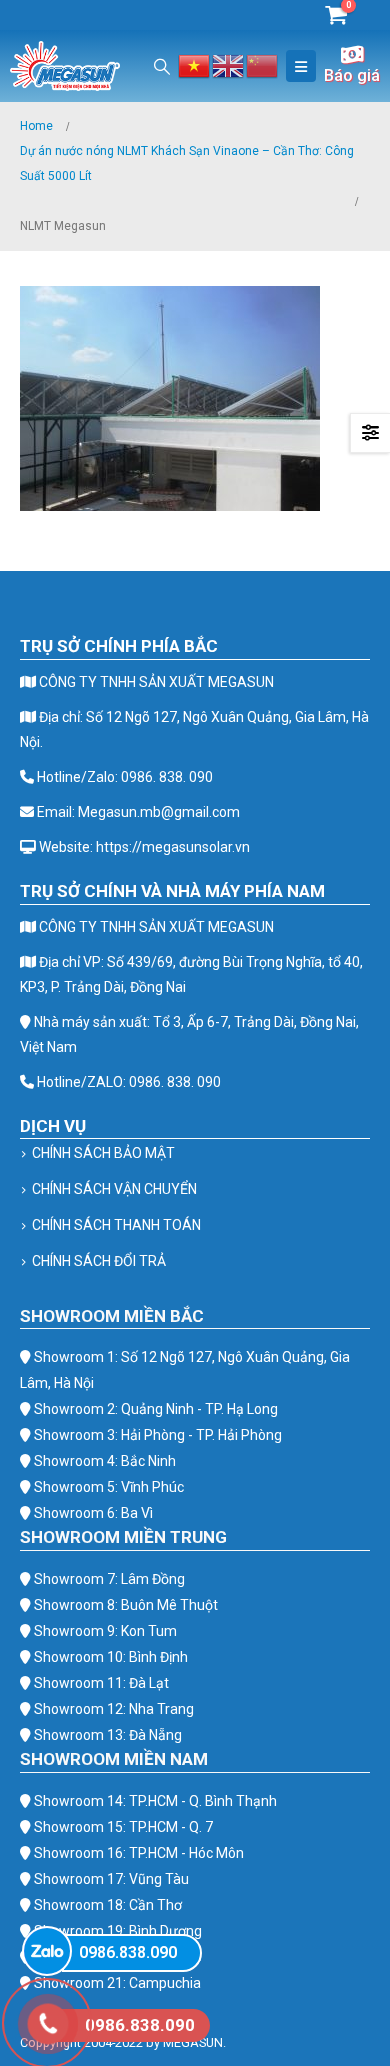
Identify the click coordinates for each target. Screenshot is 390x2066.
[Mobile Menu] (301, 66)
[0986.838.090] (47, 1951)
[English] (229, 64)
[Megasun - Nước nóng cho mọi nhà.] (65, 66)
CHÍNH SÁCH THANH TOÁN (116, 1225)
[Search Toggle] (162, 66)
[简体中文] (263, 64)
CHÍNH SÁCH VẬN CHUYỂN (114, 1189)
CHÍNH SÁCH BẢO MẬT (103, 1153)
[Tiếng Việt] (195, 64)
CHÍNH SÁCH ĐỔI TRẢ (99, 1261)
